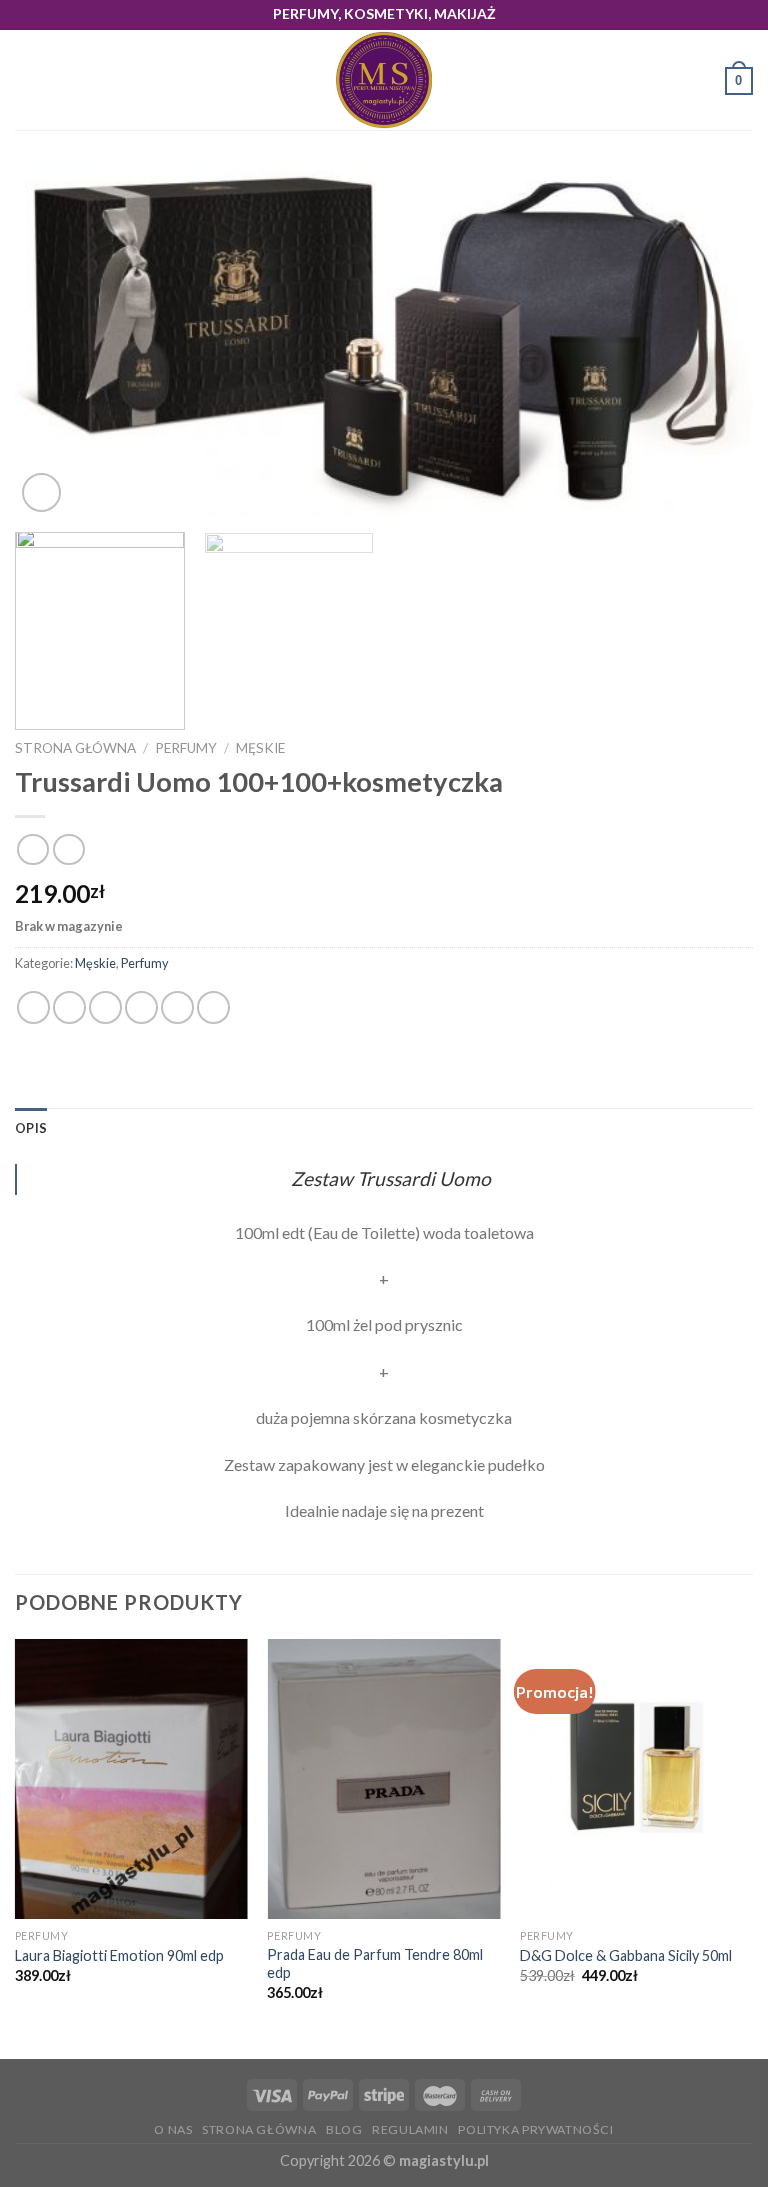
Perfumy (186, 748)
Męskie (260, 748)
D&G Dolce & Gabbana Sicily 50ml (626, 1955)
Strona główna (75, 748)
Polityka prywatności (535, 2129)
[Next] (713, 343)
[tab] (31, 1128)
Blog (344, 2129)
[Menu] (27, 80)
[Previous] (55, 343)
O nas (173, 2129)
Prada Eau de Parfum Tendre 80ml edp (375, 1964)
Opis (31, 1128)
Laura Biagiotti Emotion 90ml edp (119, 1955)
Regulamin (410, 2129)
